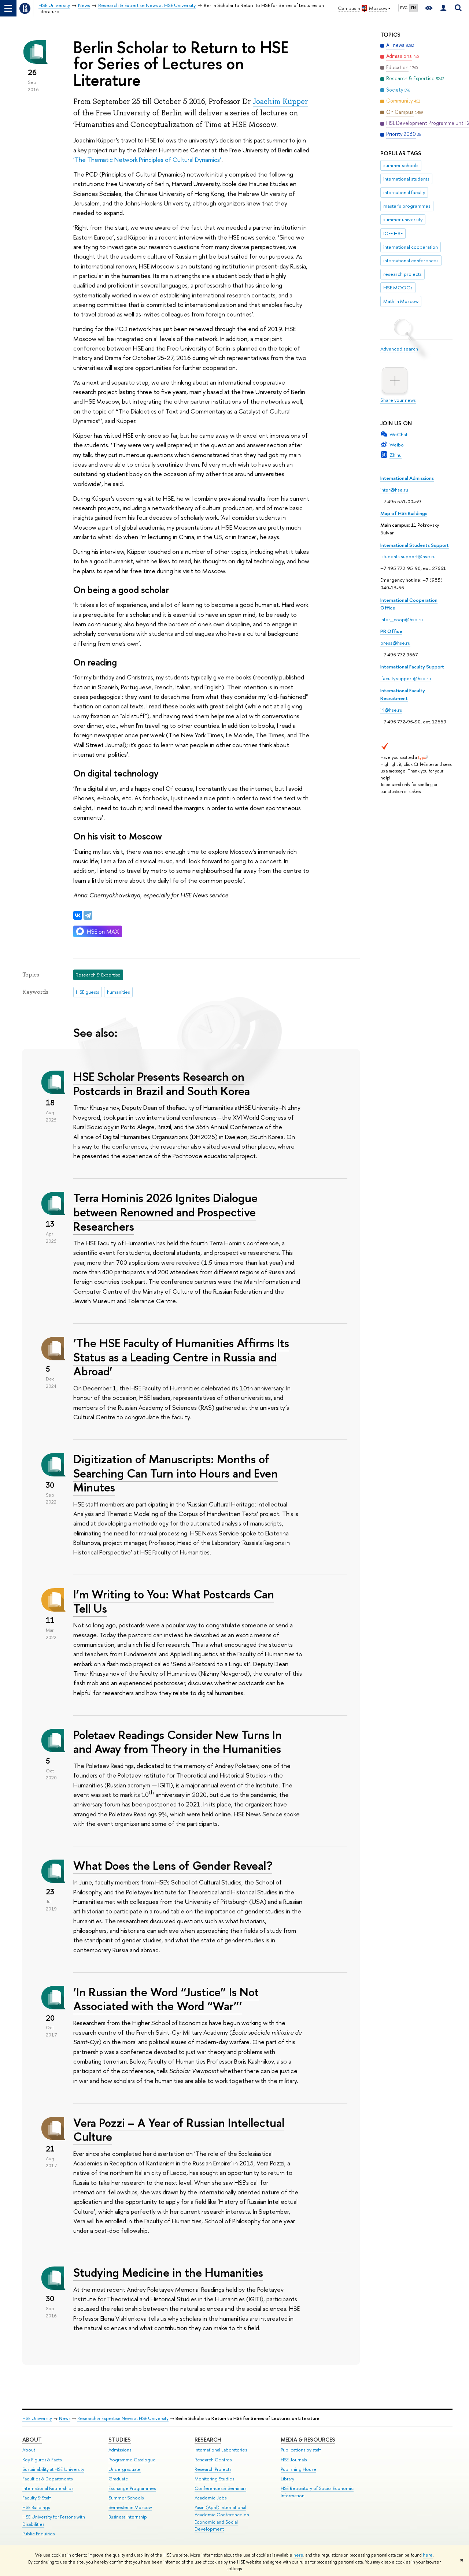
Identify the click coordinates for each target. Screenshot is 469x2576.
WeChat (398, 434)
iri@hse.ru (391, 710)
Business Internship (128, 2517)
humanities (118, 992)
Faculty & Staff (37, 2498)
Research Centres (213, 2460)
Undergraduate (125, 2469)
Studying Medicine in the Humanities (168, 2272)
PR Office (391, 631)
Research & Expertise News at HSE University (123, 2418)
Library (287, 2479)
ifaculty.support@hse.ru (406, 678)
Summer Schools (126, 2498)
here (298, 2555)
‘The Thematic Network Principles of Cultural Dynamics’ (147, 160)
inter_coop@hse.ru (402, 619)
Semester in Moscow (130, 2507)
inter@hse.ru (394, 490)
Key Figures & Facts (42, 2460)
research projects (402, 274)
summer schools (401, 165)
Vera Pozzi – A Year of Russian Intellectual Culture (179, 2130)
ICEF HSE (393, 233)
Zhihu (396, 455)
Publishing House (298, 2469)
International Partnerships (48, 2488)
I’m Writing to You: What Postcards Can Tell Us (174, 1601)
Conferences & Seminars (220, 2488)
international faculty (404, 192)
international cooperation (411, 247)
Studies (120, 2440)
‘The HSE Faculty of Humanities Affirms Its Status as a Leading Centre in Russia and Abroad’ (181, 1357)
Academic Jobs (211, 2498)
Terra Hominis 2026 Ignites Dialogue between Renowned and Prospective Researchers (165, 1212)
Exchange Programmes (132, 2488)
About (32, 2440)
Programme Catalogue (132, 2460)
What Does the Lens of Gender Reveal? (173, 1865)
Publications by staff (301, 2450)
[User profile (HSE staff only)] (443, 8)
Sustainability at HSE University (53, 2469)
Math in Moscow (401, 301)
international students (406, 179)
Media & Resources (308, 2440)
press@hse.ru (395, 643)
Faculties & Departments (47, 2479)
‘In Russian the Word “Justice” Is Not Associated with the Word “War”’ (166, 1999)
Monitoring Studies (214, 2479)
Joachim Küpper (280, 101)
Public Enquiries (38, 2534)
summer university (403, 219)
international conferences (411, 260)
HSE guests (87, 992)
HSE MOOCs (398, 288)
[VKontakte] (78, 915)
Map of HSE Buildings (404, 513)
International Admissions (407, 478)
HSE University (37, 2418)
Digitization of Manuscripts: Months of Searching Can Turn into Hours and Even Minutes (176, 1473)
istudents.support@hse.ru (408, 556)
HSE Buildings (36, 2507)
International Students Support (415, 545)
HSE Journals (294, 2460)
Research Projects (213, 2469)
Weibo (397, 445)
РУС (404, 8)
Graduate (118, 2479)
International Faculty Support (412, 667)
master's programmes (407, 206)
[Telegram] (88, 915)
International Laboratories (221, 2450)
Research (208, 2440)
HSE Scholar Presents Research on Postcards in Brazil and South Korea (162, 1084)
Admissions (120, 2450)
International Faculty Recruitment (403, 694)
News (65, 2418)
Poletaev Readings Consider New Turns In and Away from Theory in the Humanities (178, 1742)
